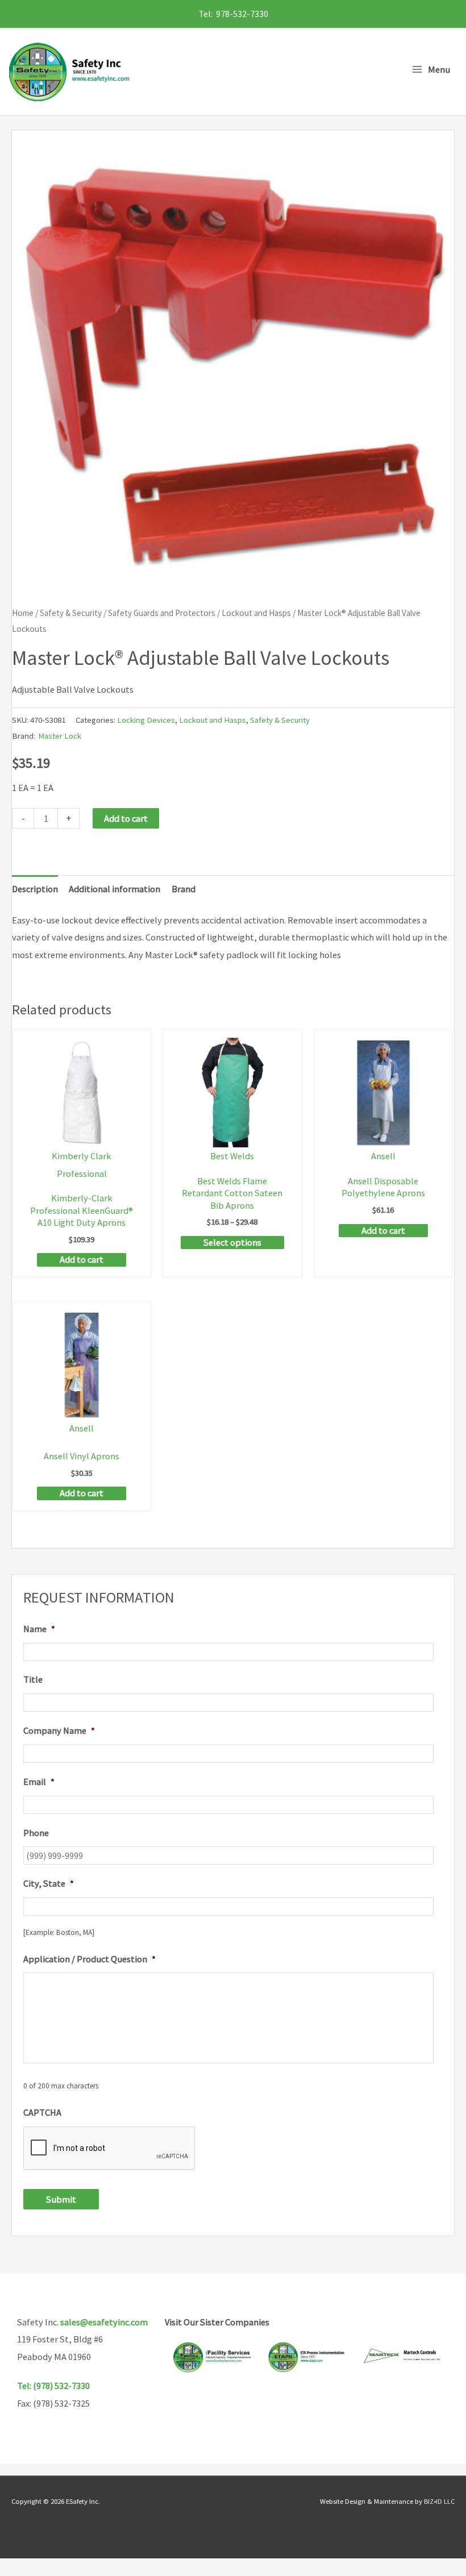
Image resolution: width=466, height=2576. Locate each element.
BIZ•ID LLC (439, 2501)
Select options (232, 1242)
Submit (61, 2199)
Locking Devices (146, 720)
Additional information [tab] (115, 889)
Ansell (383, 1156)
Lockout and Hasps (256, 613)
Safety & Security (71, 613)
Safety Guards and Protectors (162, 613)
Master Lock (60, 736)
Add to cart (126, 818)
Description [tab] (35, 889)
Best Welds (232, 1156)
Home (23, 613)
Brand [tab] (184, 889)
